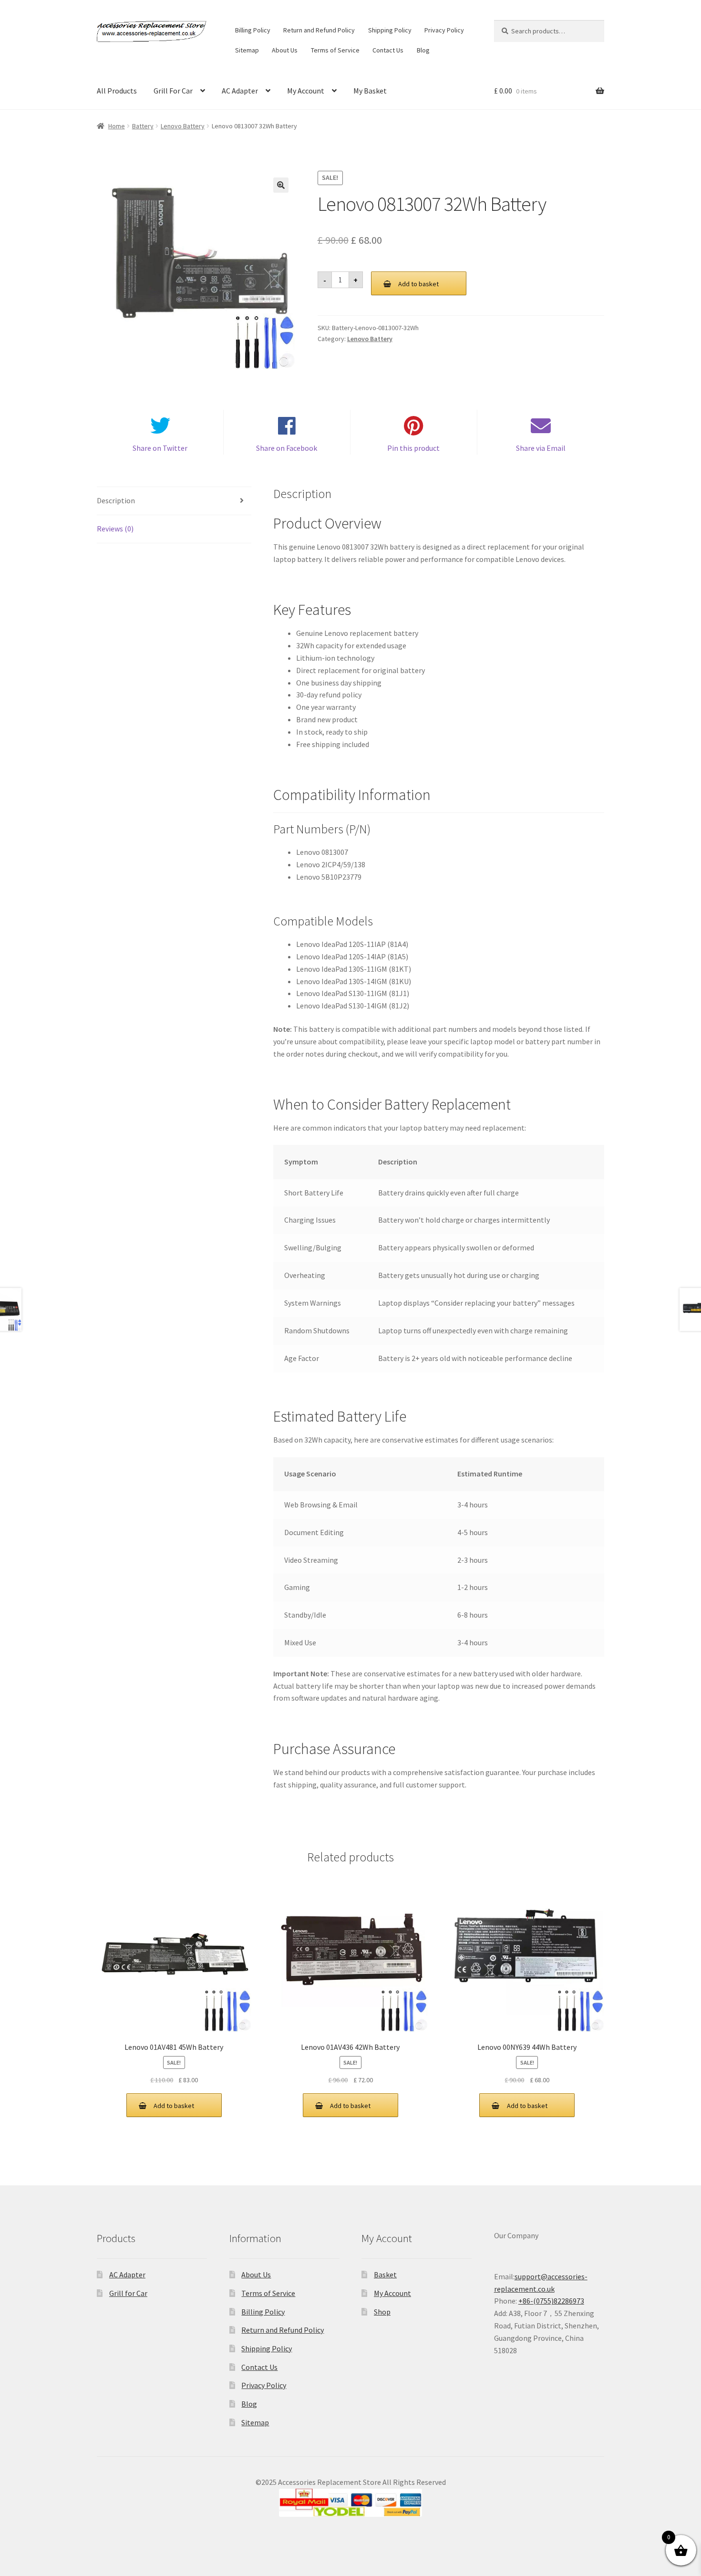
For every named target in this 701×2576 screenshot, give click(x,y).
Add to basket (418, 284)
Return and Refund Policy (319, 30)
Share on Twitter (160, 448)
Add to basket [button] (174, 2106)
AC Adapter (240, 91)
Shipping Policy (390, 30)
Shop (382, 2312)
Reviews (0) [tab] (115, 529)
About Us (285, 50)
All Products (117, 91)
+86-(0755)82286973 (551, 2301)
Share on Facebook (287, 448)
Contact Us (388, 50)
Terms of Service (335, 50)
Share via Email (541, 448)
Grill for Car (128, 2293)
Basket (385, 2275)
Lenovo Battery (183, 126)
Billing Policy (253, 30)
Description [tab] (116, 500)
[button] (281, 185)
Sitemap (247, 50)
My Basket (370, 91)
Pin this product (413, 448)
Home (117, 126)
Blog (423, 50)
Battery (143, 126)
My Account (306, 91)
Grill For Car (173, 91)
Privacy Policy (444, 30)
